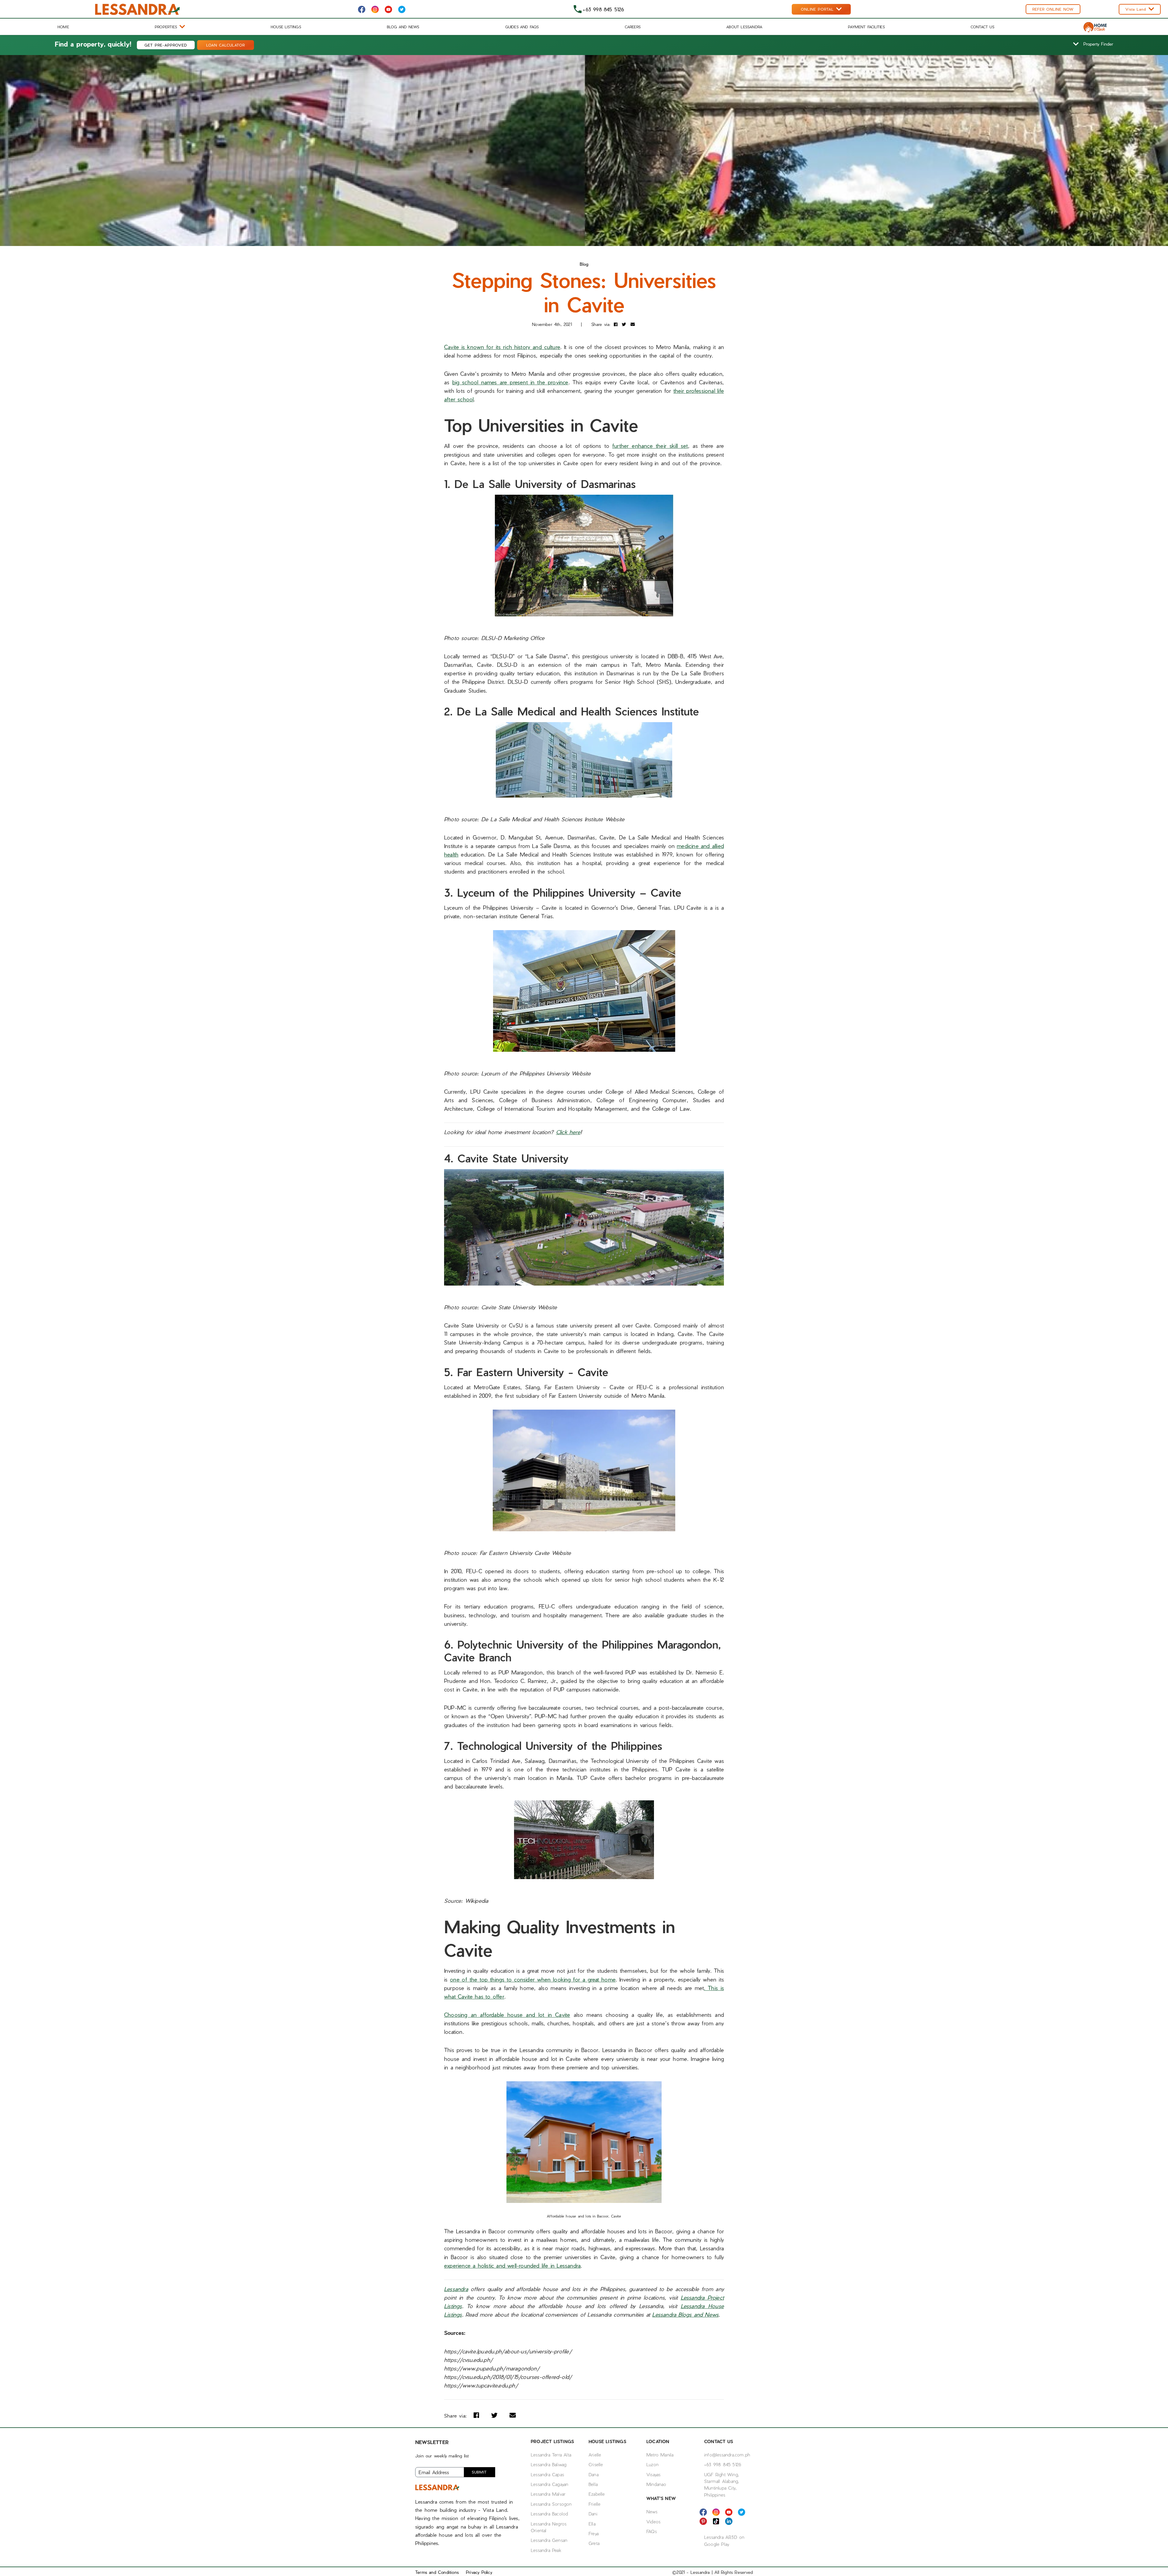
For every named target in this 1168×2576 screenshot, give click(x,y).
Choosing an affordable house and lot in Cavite (507, 2015)
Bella (593, 2484)
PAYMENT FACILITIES (866, 27)
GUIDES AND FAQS (522, 27)
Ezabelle (597, 2494)
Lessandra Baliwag (549, 2464)
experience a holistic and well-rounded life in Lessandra (512, 2265)
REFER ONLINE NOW (1053, 9)
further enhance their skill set (650, 446)
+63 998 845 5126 (723, 2464)
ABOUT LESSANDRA (744, 27)
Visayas (653, 2474)
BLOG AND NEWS (403, 27)
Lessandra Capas (547, 2474)
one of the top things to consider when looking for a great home (533, 1979)
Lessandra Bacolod (549, 2514)
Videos (653, 2522)
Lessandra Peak (546, 2550)
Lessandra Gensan (549, 2540)
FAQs (652, 2531)
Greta (594, 2543)
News (652, 2512)
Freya (594, 2533)
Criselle (596, 2464)
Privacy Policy (479, 2572)
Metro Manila (660, 2455)
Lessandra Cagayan (549, 2484)
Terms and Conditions (437, 2572)
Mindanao (656, 2484)
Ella (592, 2524)
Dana (594, 2474)
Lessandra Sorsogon (551, 2504)
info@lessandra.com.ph (727, 2455)
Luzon (652, 2464)
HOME (63, 27)
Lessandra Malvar (548, 2494)
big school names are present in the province (510, 382)
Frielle (594, 2504)
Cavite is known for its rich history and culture (502, 347)
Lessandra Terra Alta (551, 2455)
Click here (568, 1132)
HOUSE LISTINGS (286, 27)
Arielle (595, 2455)
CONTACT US (982, 27)
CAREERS (633, 27)
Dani (593, 2514)
